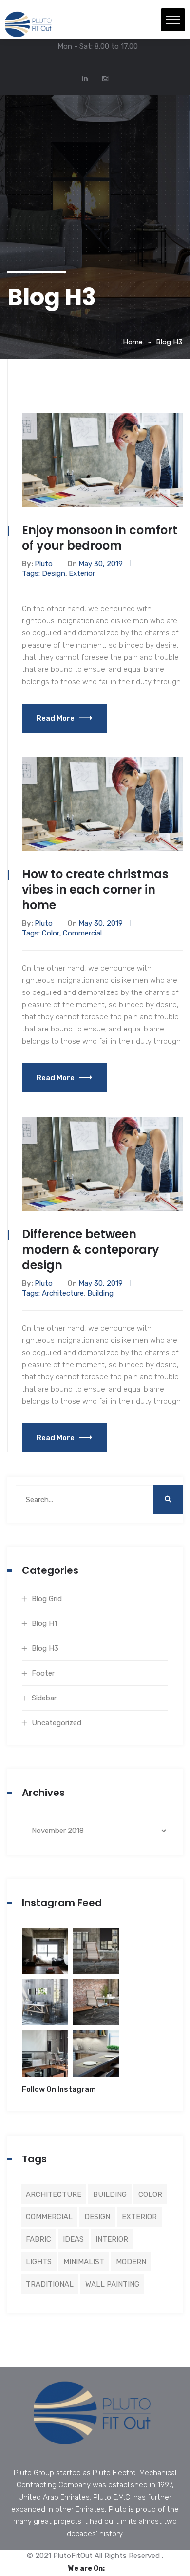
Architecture (63, 1293)
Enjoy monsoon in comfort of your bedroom (100, 538)
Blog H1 (44, 1623)
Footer (43, 1673)
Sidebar (44, 1698)
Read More (56, 718)
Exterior (82, 573)
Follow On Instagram (59, 2089)
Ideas (73, 2239)
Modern (131, 2262)
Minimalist (84, 2262)
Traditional (50, 2284)
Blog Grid (47, 1599)
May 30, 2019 (101, 564)
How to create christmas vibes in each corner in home (95, 889)
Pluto (44, 564)
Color (51, 933)
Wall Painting (112, 2284)
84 (96, 1957)
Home (133, 342)
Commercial (82, 933)
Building (100, 1293)
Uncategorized (57, 1723)
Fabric (38, 2239)
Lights (39, 2262)
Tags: (32, 573)
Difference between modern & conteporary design (91, 1250)
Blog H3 (169, 342)
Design (54, 573)
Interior (112, 2239)
